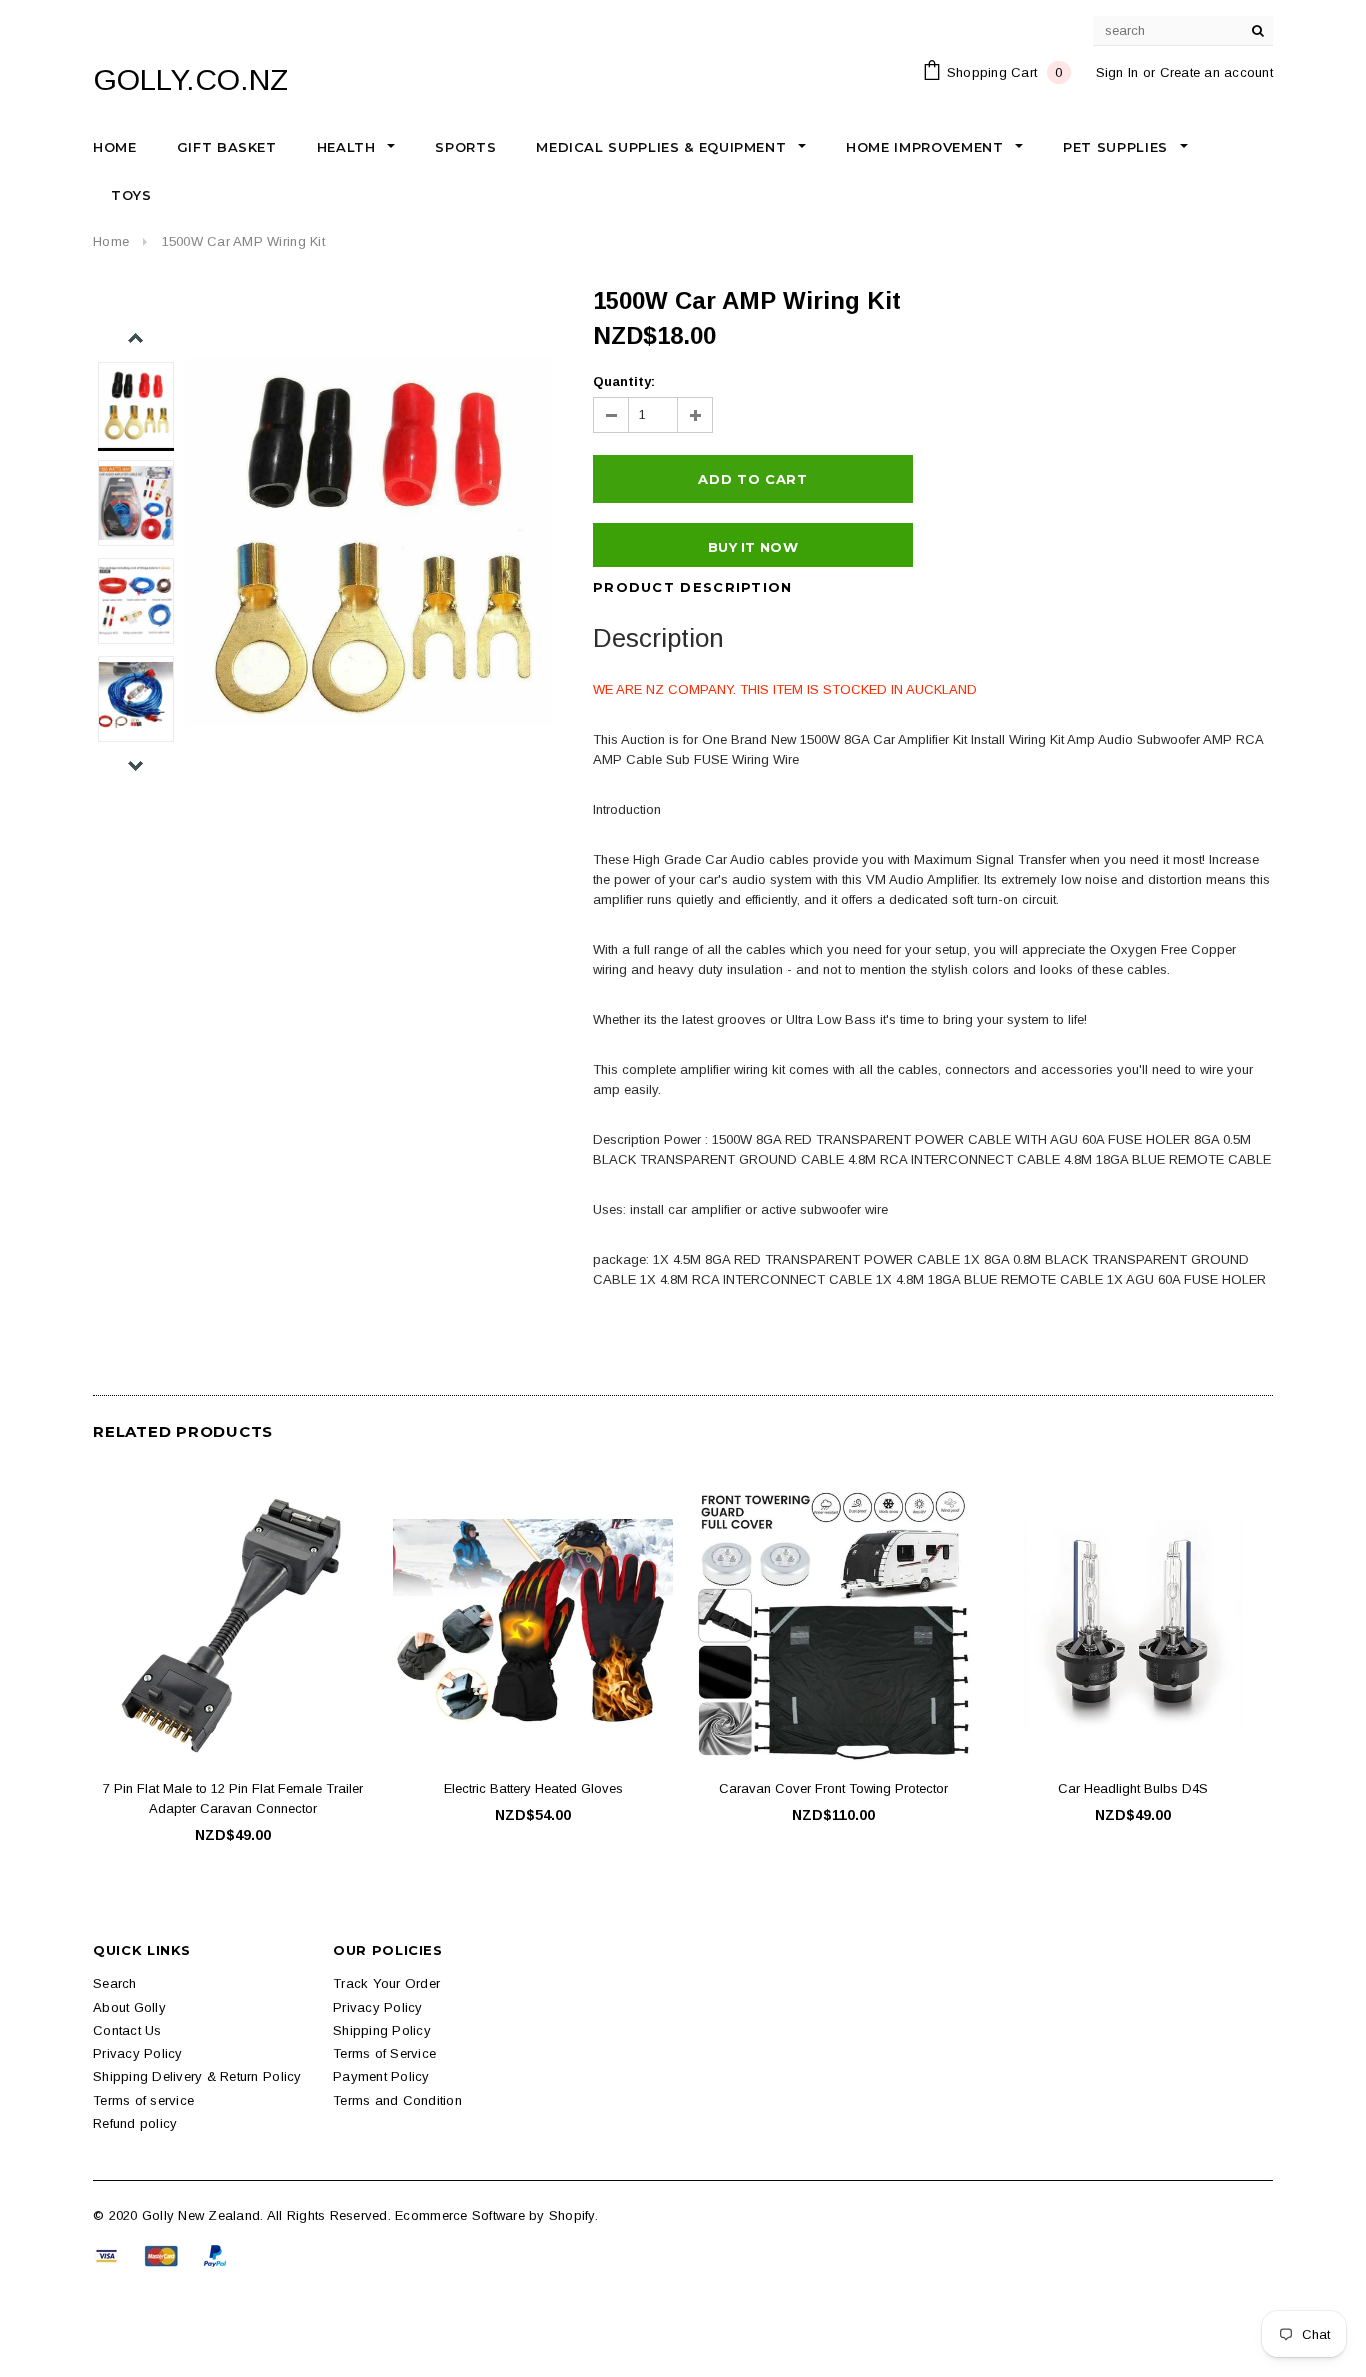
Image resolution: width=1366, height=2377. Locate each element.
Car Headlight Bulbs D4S (1133, 1788)
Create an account (1216, 72)
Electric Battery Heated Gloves (533, 1788)
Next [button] (135, 765)
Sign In (1117, 72)
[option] (369, 542)
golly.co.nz (190, 79)
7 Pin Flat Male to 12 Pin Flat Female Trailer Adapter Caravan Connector (233, 1798)
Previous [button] (135, 338)
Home (111, 241)
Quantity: (624, 381)
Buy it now (753, 547)
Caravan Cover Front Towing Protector (833, 1788)
